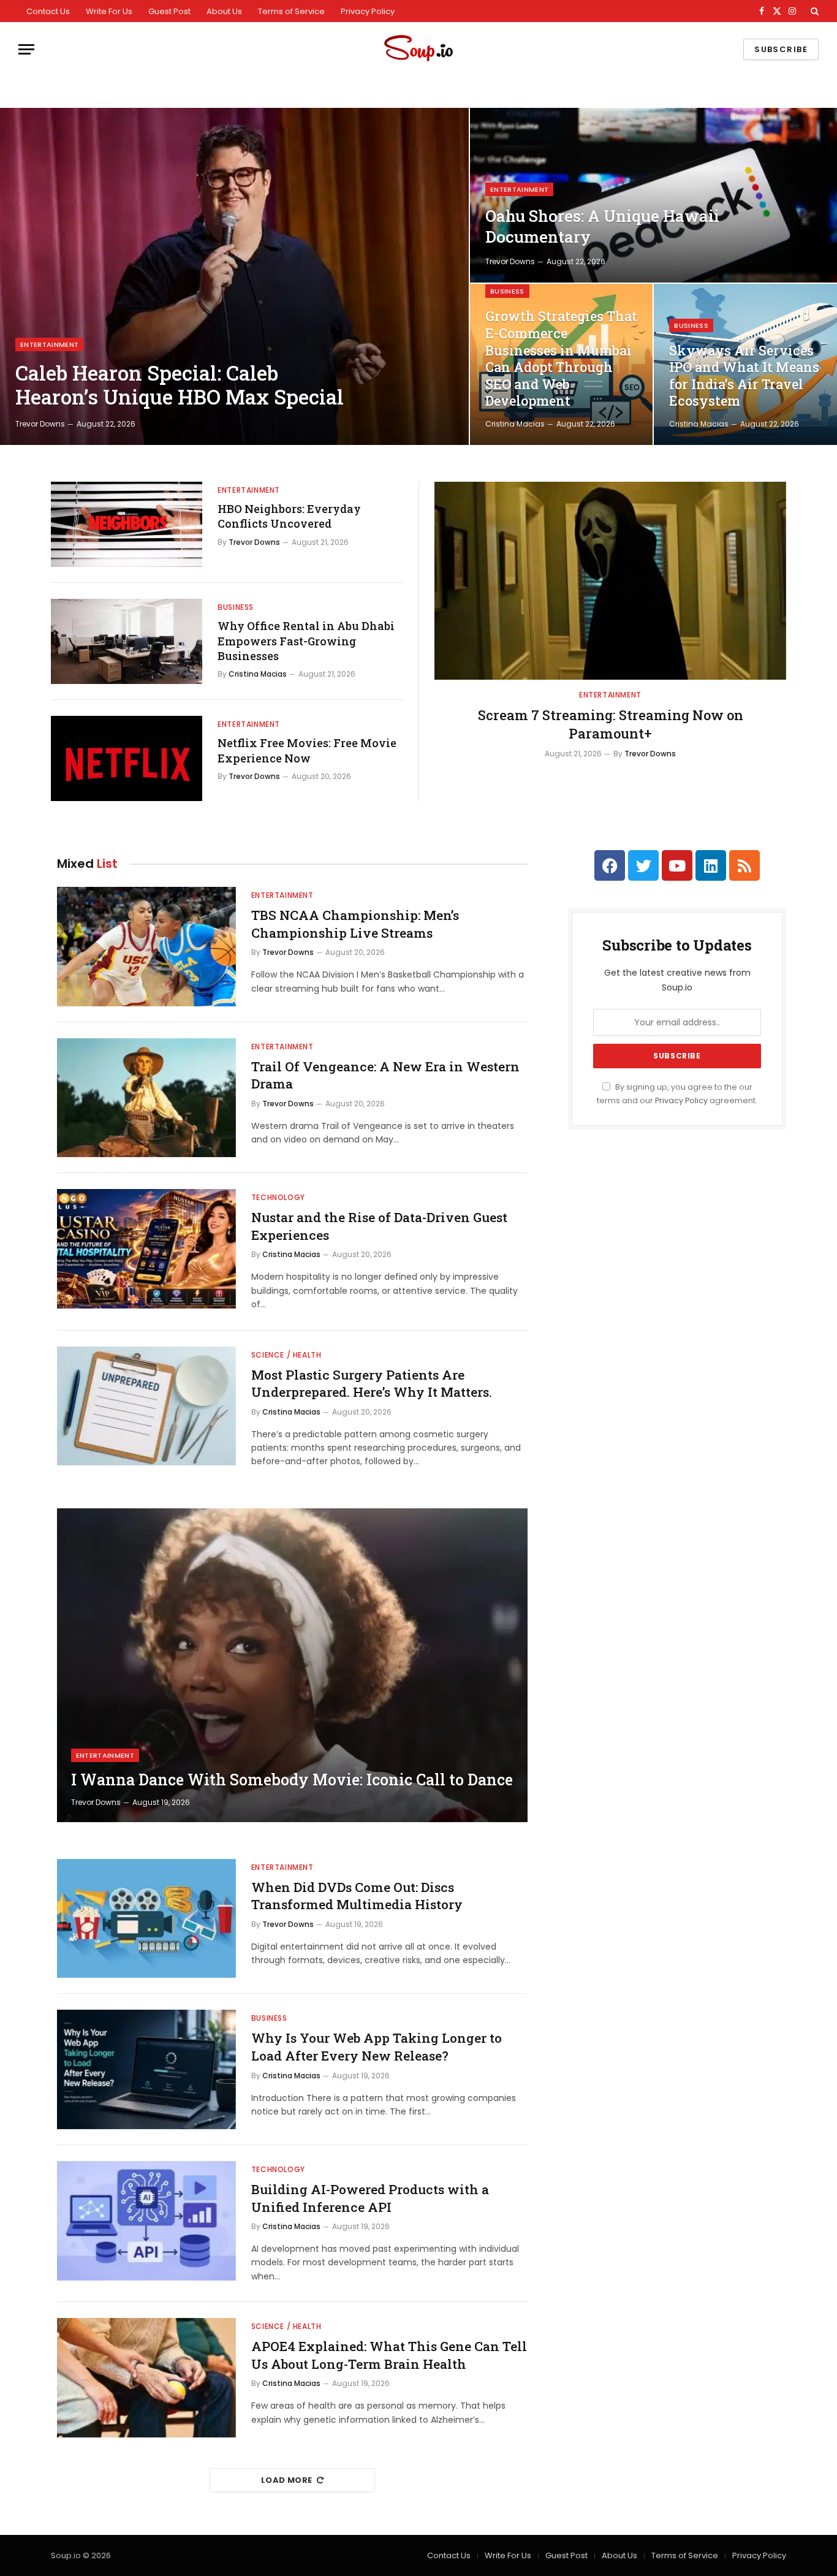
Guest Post (169, 11)
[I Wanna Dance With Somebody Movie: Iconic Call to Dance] (292, 1665)
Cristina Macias (515, 424)
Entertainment (49, 344)
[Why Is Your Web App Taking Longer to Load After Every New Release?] (146, 2069)
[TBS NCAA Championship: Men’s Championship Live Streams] (146, 947)
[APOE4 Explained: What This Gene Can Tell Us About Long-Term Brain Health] (146, 2378)
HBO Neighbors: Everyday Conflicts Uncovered (289, 516)
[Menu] (26, 49)
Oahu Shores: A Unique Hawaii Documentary (602, 226)
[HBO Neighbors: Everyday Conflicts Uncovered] (127, 524)
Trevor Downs (40, 424)
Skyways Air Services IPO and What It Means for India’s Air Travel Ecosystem (744, 376)
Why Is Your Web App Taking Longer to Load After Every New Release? (377, 2047)
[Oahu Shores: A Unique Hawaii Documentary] (653, 195)
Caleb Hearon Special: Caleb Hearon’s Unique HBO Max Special (180, 385)
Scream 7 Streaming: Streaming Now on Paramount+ (611, 724)
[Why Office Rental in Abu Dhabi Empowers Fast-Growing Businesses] (127, 641)
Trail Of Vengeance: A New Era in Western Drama (385, 1075)
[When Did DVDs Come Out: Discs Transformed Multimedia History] (146, 1919)
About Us (224, 11)
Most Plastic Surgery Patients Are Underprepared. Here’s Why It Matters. (372, 1384)
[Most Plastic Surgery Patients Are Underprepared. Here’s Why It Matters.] (146, 1406)
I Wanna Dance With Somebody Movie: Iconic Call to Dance (292, 1780)
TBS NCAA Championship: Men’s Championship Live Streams (355, 924)
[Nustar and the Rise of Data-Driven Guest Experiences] (146, 1249)
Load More (287, 2480)
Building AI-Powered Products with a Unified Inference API (370, 2198)
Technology (278, 1197)
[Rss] (744, 865)
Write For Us (109, 11)
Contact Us (48, 11)
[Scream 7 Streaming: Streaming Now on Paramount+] (610, 581)
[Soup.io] (418, 49)
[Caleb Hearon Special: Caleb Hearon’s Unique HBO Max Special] (234, 276)
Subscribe (781, 49)
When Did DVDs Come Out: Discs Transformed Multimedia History (357, 1896)
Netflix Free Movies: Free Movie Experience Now (307, 750)
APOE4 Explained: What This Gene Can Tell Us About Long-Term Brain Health (389, 2355)
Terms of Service (291, 11)
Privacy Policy (368, 11)
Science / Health (286, 1355)
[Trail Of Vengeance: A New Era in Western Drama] (146, 1098)
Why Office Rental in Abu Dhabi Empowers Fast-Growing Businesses (306, 641)
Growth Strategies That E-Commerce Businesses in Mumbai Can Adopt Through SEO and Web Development (561, 359)
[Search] (813, 11)
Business (507, 291)
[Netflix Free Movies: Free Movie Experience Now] (127, 758)
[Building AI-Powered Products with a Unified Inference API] (146, 2221)
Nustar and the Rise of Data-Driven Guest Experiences (379, 1226)
